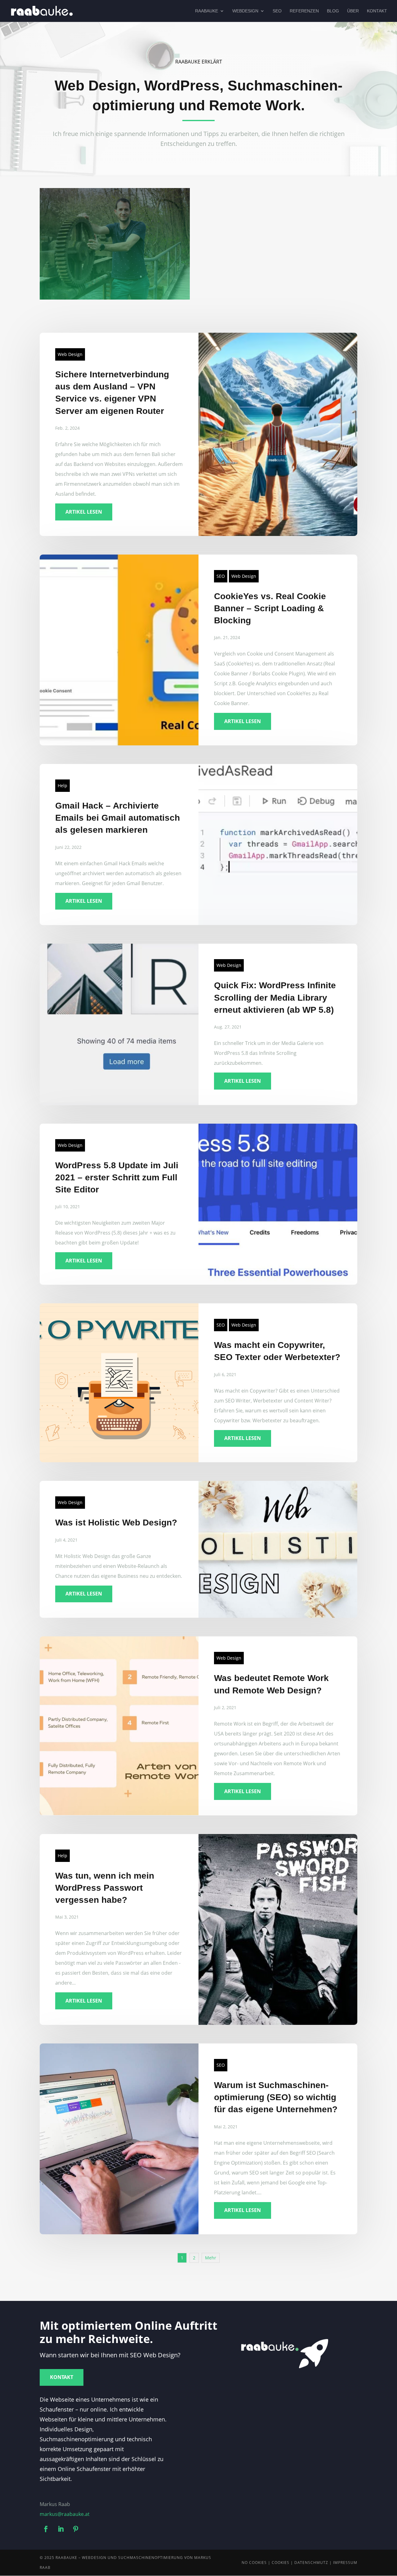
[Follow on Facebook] (46, 2529)
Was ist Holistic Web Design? (116, 1523)
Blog (333, 11)
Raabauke (207, 11)
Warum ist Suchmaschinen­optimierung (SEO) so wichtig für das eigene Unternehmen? (276, 2097)
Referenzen (304, 11)
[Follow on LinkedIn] (61, 2529)
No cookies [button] (254, 2563)
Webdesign (245, 11)
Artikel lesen (84, 512)
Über (353, 11)
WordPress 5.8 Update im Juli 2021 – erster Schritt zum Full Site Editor (117, 1177)
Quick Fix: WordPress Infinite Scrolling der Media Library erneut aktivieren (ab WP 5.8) (275, 997)
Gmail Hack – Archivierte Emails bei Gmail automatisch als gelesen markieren (118, 818)
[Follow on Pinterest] (76, 2529)
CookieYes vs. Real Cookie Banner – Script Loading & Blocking (270, 608)
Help (62, 786)
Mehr (211, 2258)
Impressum (345, 2563)
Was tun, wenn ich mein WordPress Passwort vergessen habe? (105, 1888)
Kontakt (377, 11)
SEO (277, 11)
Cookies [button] (281, 2563)
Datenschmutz (311, 2563)
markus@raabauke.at (65, 2514)
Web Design (70, 354)
